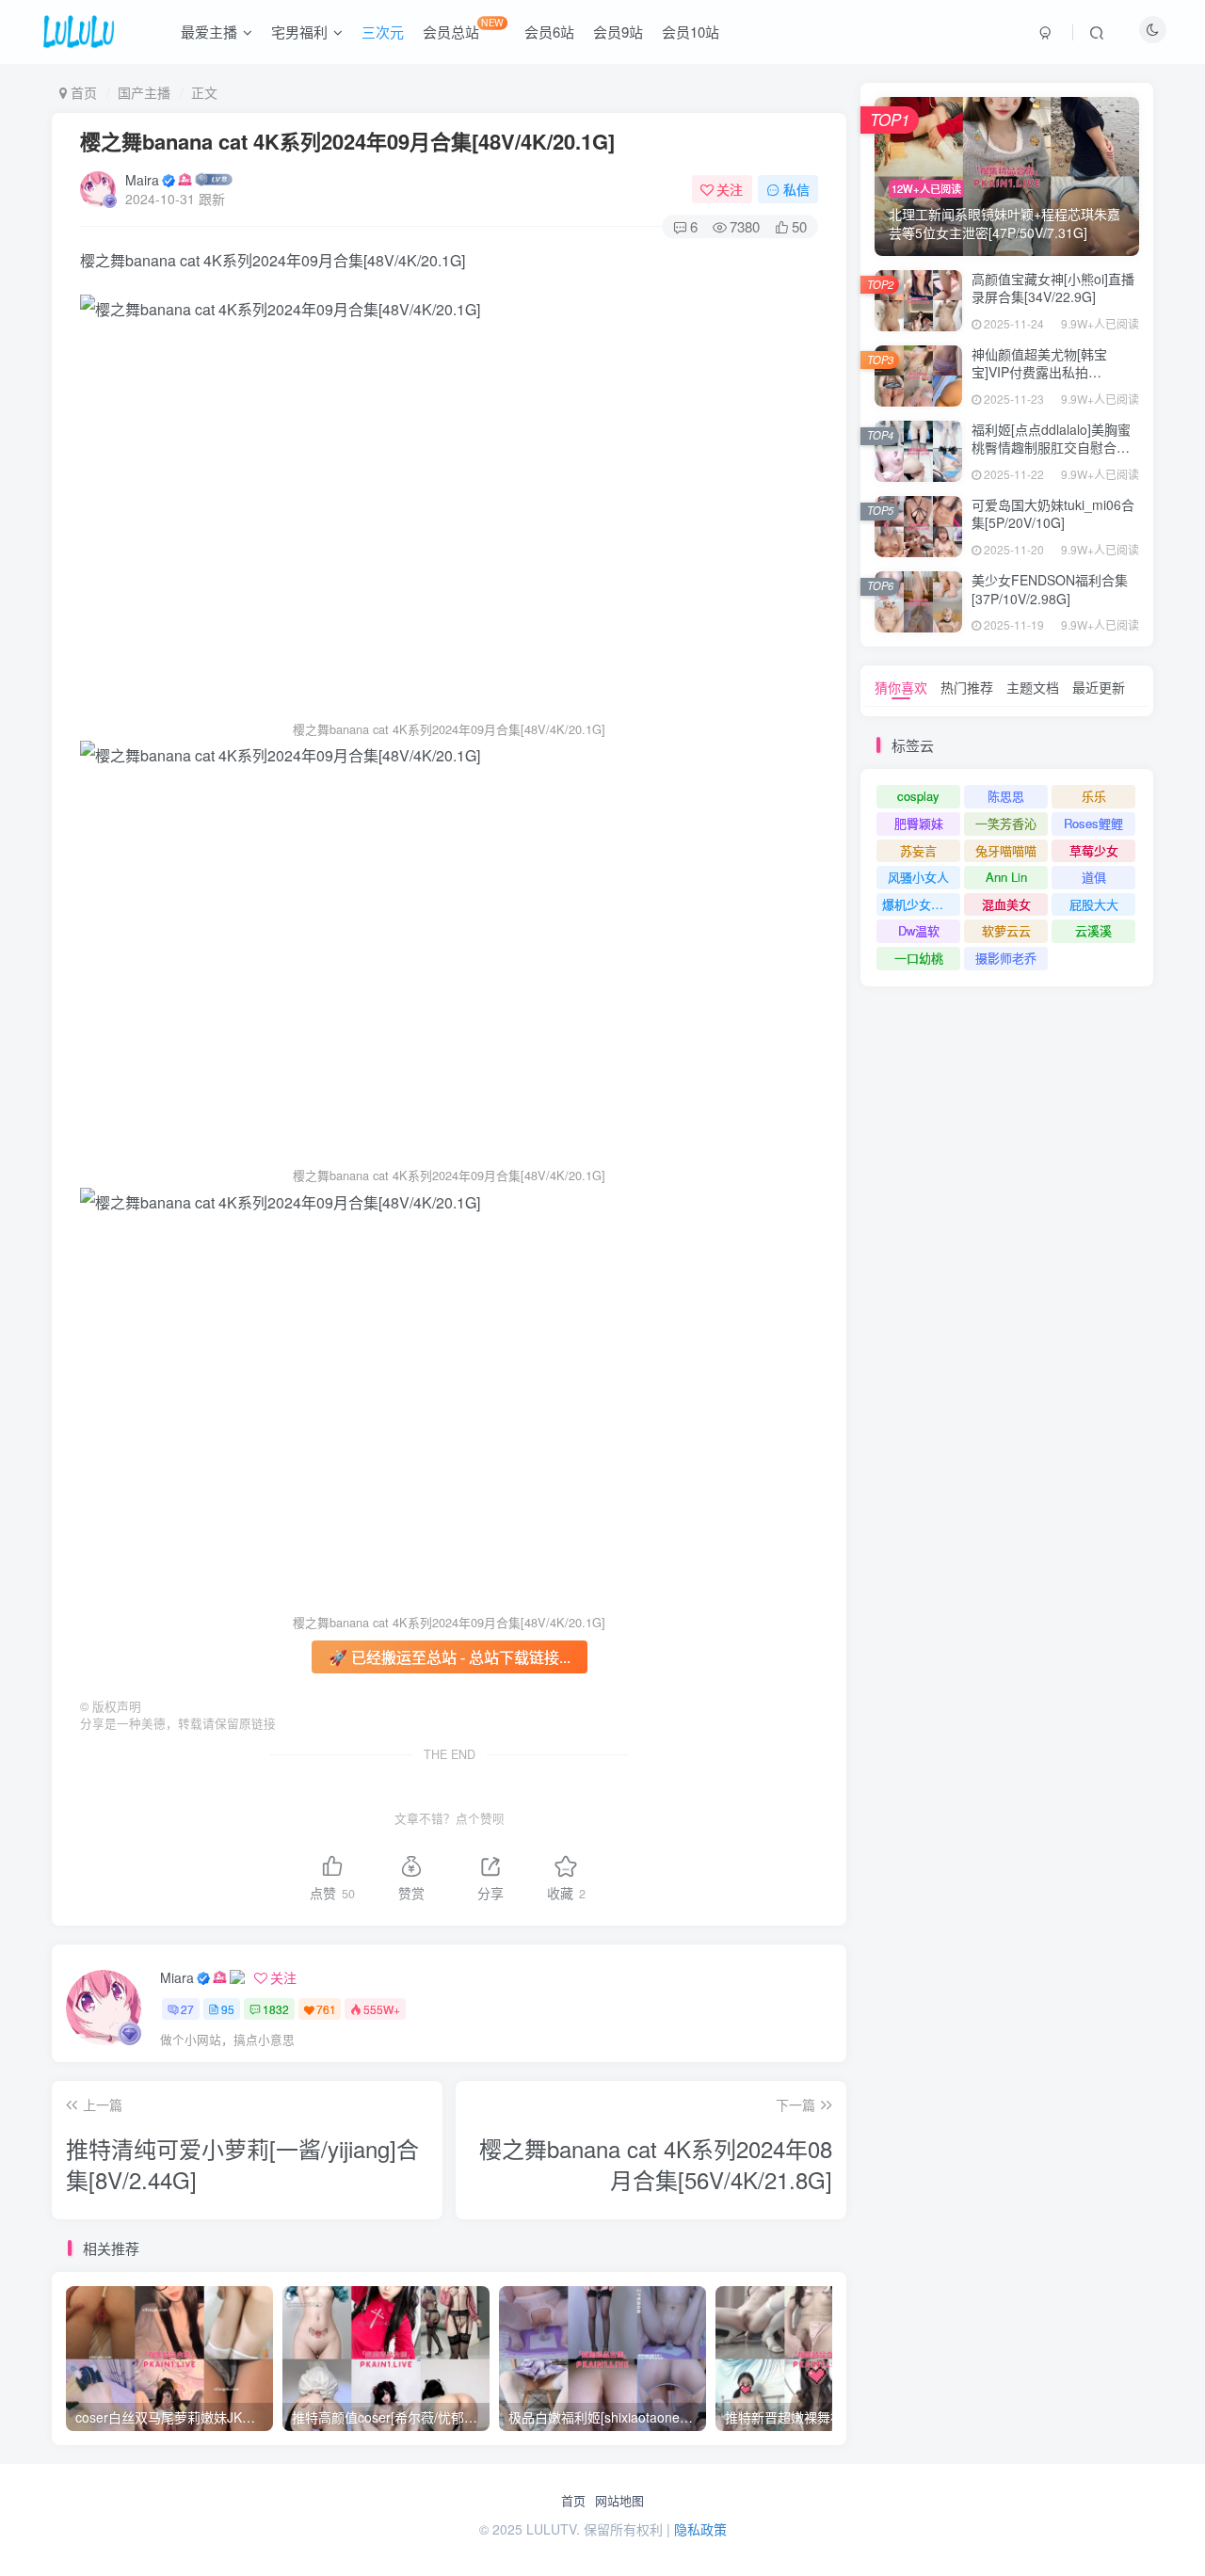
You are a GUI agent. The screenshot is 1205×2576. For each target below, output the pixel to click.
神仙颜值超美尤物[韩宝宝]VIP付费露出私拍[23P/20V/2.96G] (1039, 372)
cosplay (918, 796)
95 (228, 2009)
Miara (177, 1977)
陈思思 (1006, 796)
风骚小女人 (918, 877)
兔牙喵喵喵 (1006, 850)
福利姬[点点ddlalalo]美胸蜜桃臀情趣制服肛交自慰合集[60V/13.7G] (1051, 448)
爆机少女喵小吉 (921, 904)
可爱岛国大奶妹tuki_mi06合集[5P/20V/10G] (1053, 514)
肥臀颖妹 (919, 823)
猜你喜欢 (901, 687)
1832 (276, 2009)
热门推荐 (967, 687)
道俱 (1094, 877)
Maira (142, 180)
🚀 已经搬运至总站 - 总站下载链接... (450, 1657)
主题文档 (1033, 687)
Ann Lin (1006, 877)
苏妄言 (918, 850)
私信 (796, 189)
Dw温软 (919, 930)
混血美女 (1006, 904)
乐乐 (1094, 796)
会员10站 (691, 32)
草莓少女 (1094, 850)
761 (326, 2009)
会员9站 (618, 32)
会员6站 (549, 32)
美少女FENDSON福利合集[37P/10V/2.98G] (1050, 589)
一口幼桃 (919, 958)
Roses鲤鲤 (1093, 823)
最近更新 (1099, 687)
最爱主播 (209, 32)
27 (187, 2009)
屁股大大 (1094, 904)
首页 (573, 2501)
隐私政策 (700, 2529)
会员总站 (463, 28)
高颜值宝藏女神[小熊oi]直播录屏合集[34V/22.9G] (1053, 288)
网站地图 (619, 2501)
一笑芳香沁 (1006, 823)
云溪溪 (1093, 930)
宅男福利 (299, 32)
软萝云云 (1006, 930)
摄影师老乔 (1006, 958)
